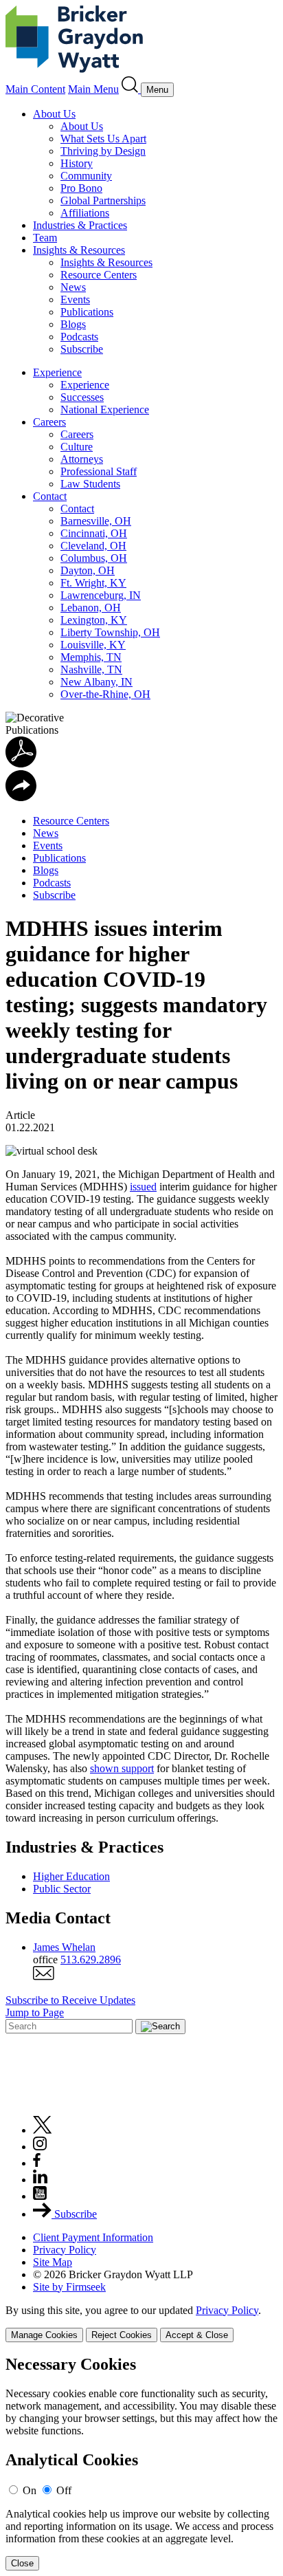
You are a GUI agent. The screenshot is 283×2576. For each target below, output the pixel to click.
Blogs (73, 324)
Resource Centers (99, 275)
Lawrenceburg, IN (101, 595)
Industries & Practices (80, 225)
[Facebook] (37, 2163)
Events (75, 299)
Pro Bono (81, 188)
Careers (49, 422)
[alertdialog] (141, 2463)
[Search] (131, 89)
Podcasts (79, 337)
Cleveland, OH (93, 546)
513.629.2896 (91, 1960)
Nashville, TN (91, 669)
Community (86, 176)
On (30, 2490)
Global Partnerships (103, 200)
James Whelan (64, 1947)
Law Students (90, 484)
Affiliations (85, 213)
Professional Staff (99, 471)
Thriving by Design (103, 151)
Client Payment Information (93, 2237)
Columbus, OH (94, 558)
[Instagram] (41, 2147)
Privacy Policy (65, 2250)
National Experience (105, 410)
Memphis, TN (91, 657)
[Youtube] (40, 2196)
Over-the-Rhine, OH (105, 694)
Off (64, 2490)
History (77, 163)
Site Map (53, 2262)
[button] (21, 797)
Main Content (35, 89)
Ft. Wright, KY (93, 583)
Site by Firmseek (69, 2287)
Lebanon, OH (91, 608)
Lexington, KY (94, 620)
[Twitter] (43, 2130)
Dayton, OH (88, 570)
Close (22, 2563)
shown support (122, 1768)
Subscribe (82, 349)
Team (45, 238)
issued (143, 1187)
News (73, 287)
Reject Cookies (122, 2335)
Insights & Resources (79, 250)
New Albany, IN (97, 682)
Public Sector (62, 1889)
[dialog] (141, 2323)
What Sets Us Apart (103, 139)
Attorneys (82, 459)
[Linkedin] (40, 2180)
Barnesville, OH (96, 521)
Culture (77, 447)
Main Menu (93, 89)
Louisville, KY (93, 645)
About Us (54, 114)
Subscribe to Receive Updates (70, 2000)
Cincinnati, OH (94, 533)
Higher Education (71, 1876)
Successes (82, 397)
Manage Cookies (44, 2335)
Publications (87, 312)
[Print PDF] (21, 764)
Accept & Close (197, 2335)
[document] (141, 2463)
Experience (57, 372)
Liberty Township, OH (110, 632)
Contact (50, 496)
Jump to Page (35, 2012)
